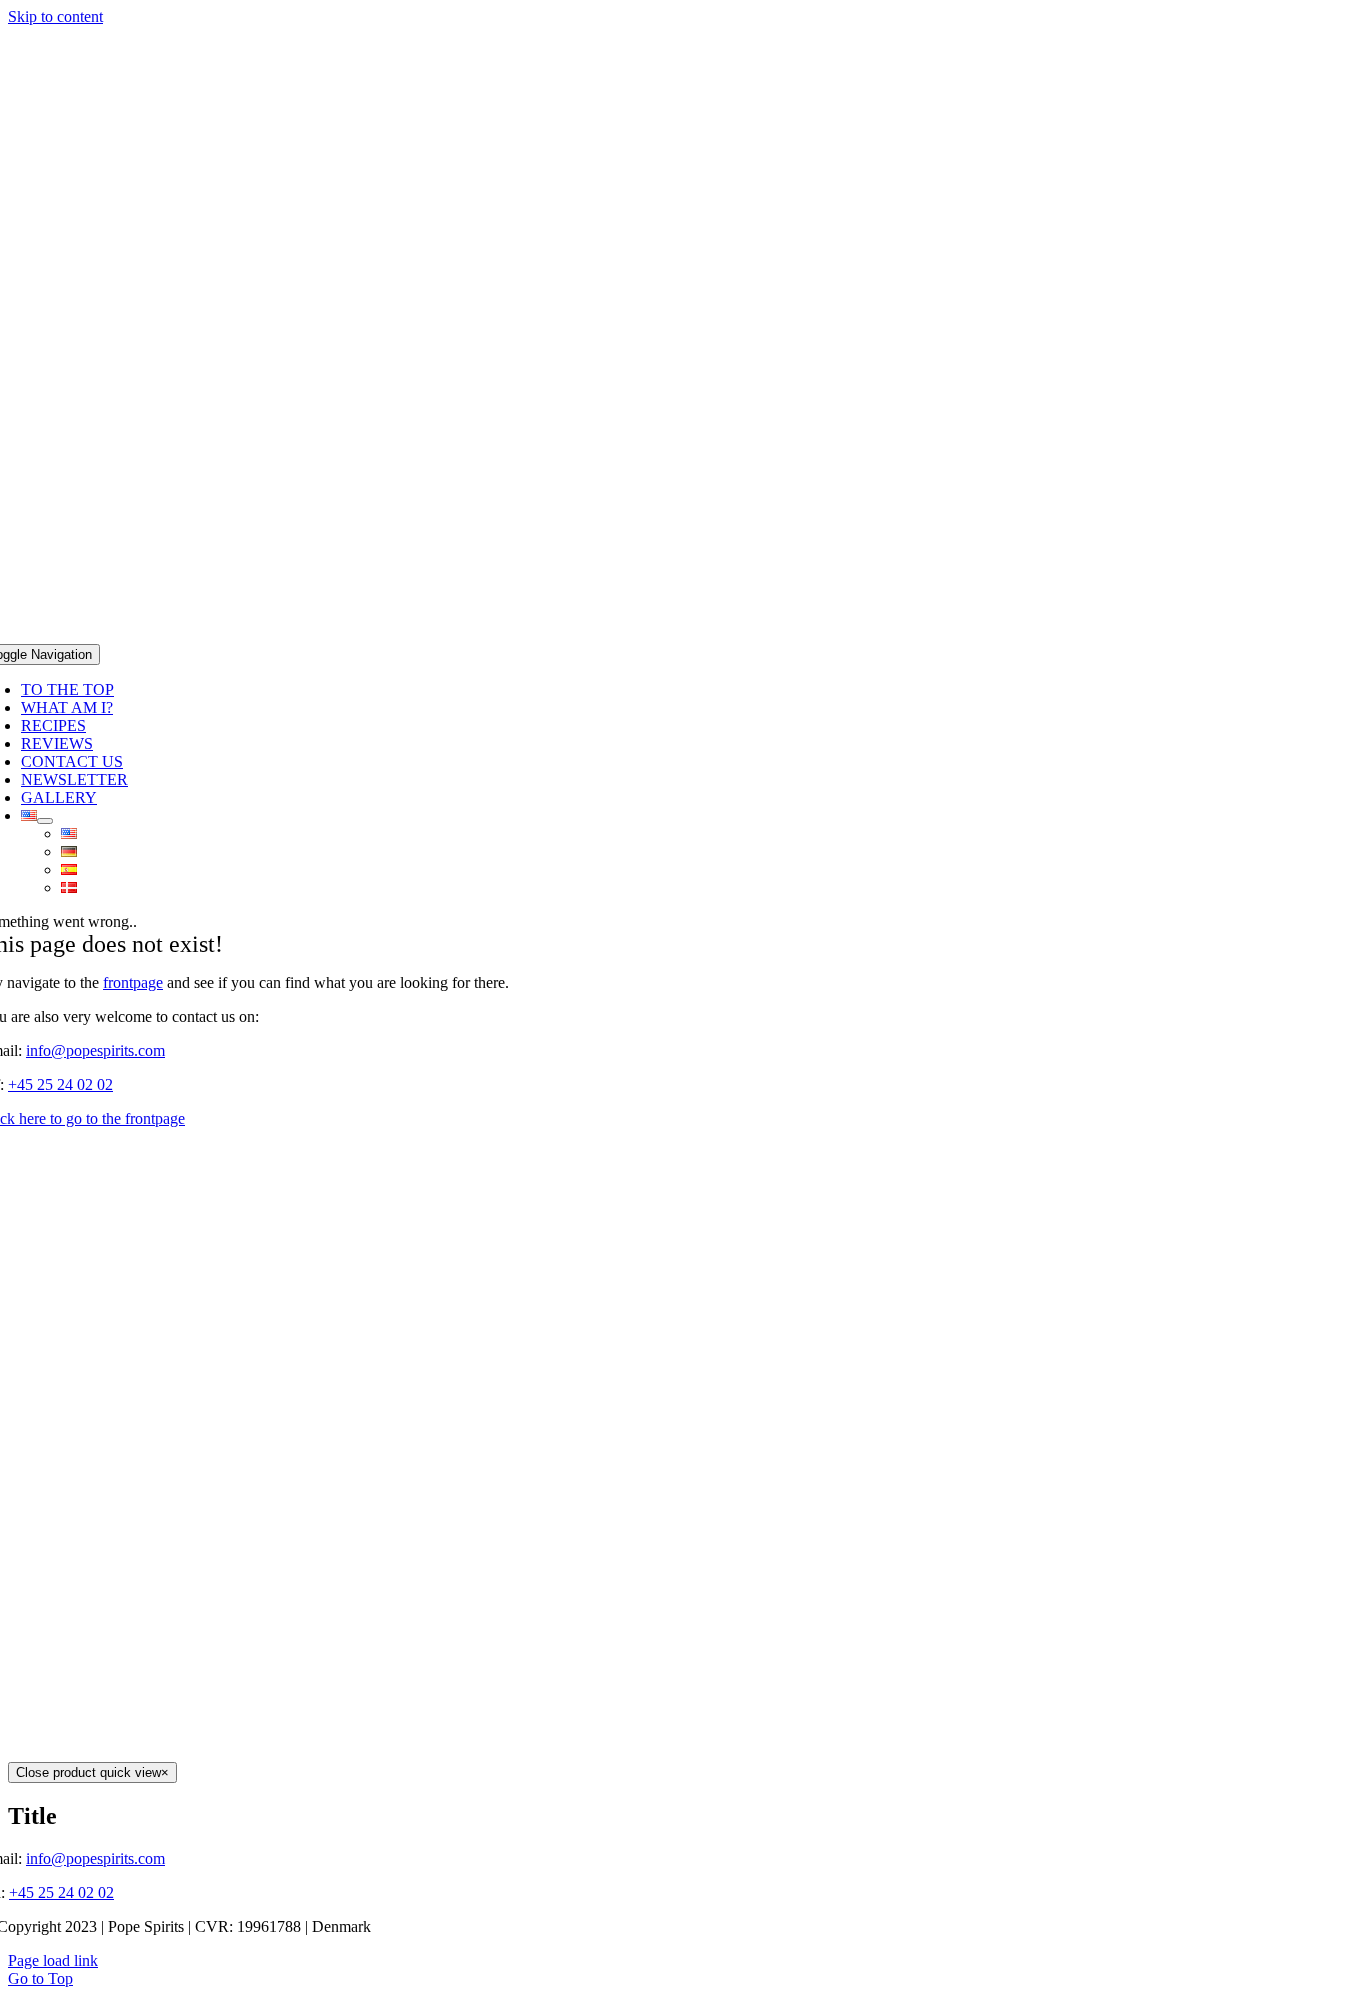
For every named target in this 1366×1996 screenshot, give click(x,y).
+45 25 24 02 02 (60, 1084)
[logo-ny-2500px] (683, 634)
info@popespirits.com (95, 1050)
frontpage (133, 982)
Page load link (53, 1960)
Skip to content (55, 16)
